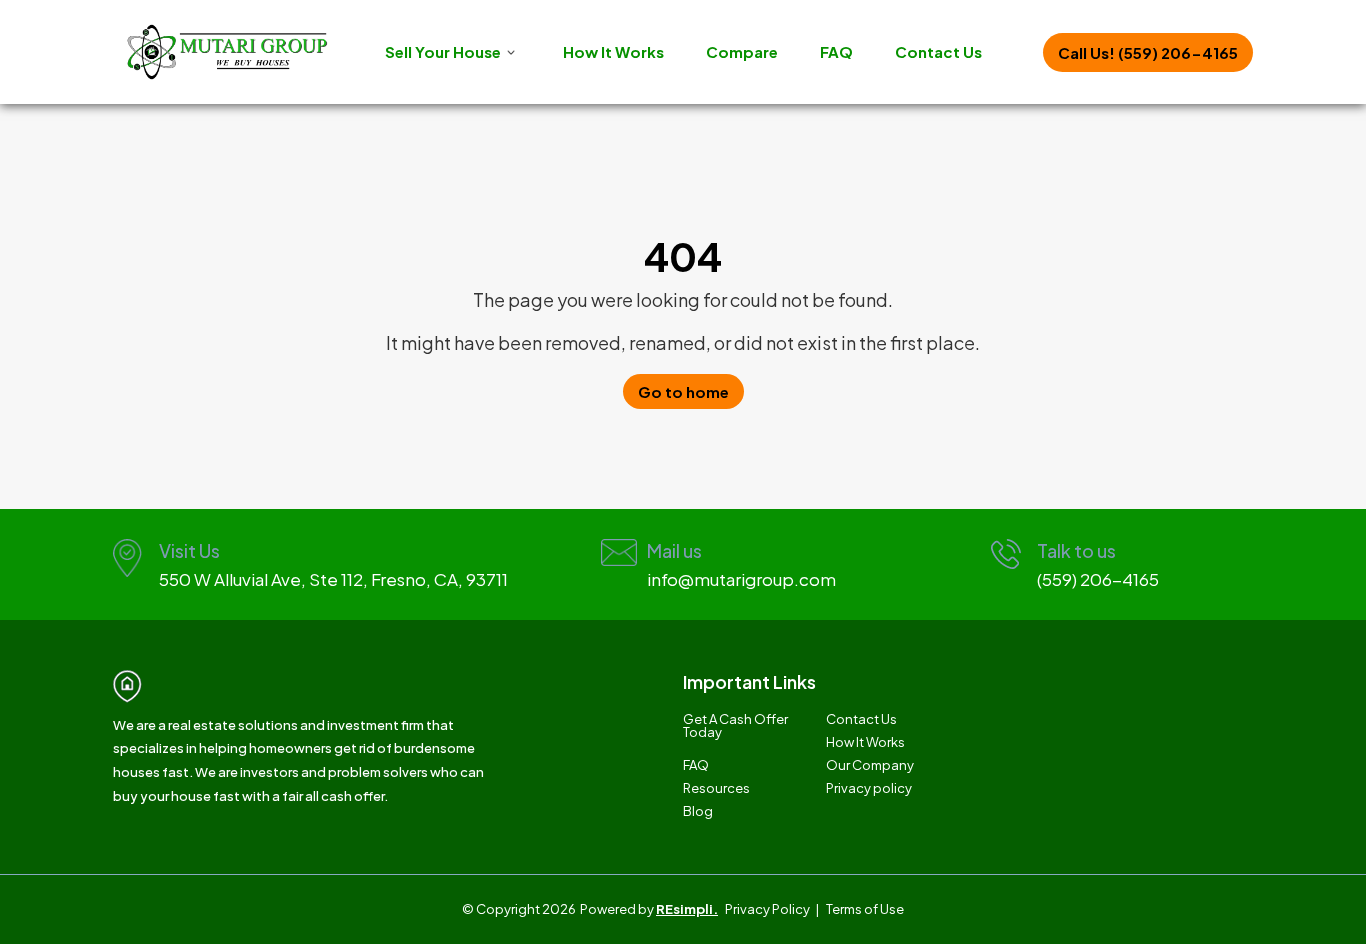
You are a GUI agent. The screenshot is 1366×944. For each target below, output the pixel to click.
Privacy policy (869, 788)
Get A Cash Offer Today (735, 726)
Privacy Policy (767, 909)
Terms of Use (865, 909)
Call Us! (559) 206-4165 (1148, 52)
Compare (742, 51)
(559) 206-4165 (1098, 579)
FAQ (836, 51)
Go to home (683, 391)
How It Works (613, 51)
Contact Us (938, 51)
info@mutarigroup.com (741, 579)
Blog (698, 811)
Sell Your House (443, 51)
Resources (716, 788)
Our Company (870, 765)
